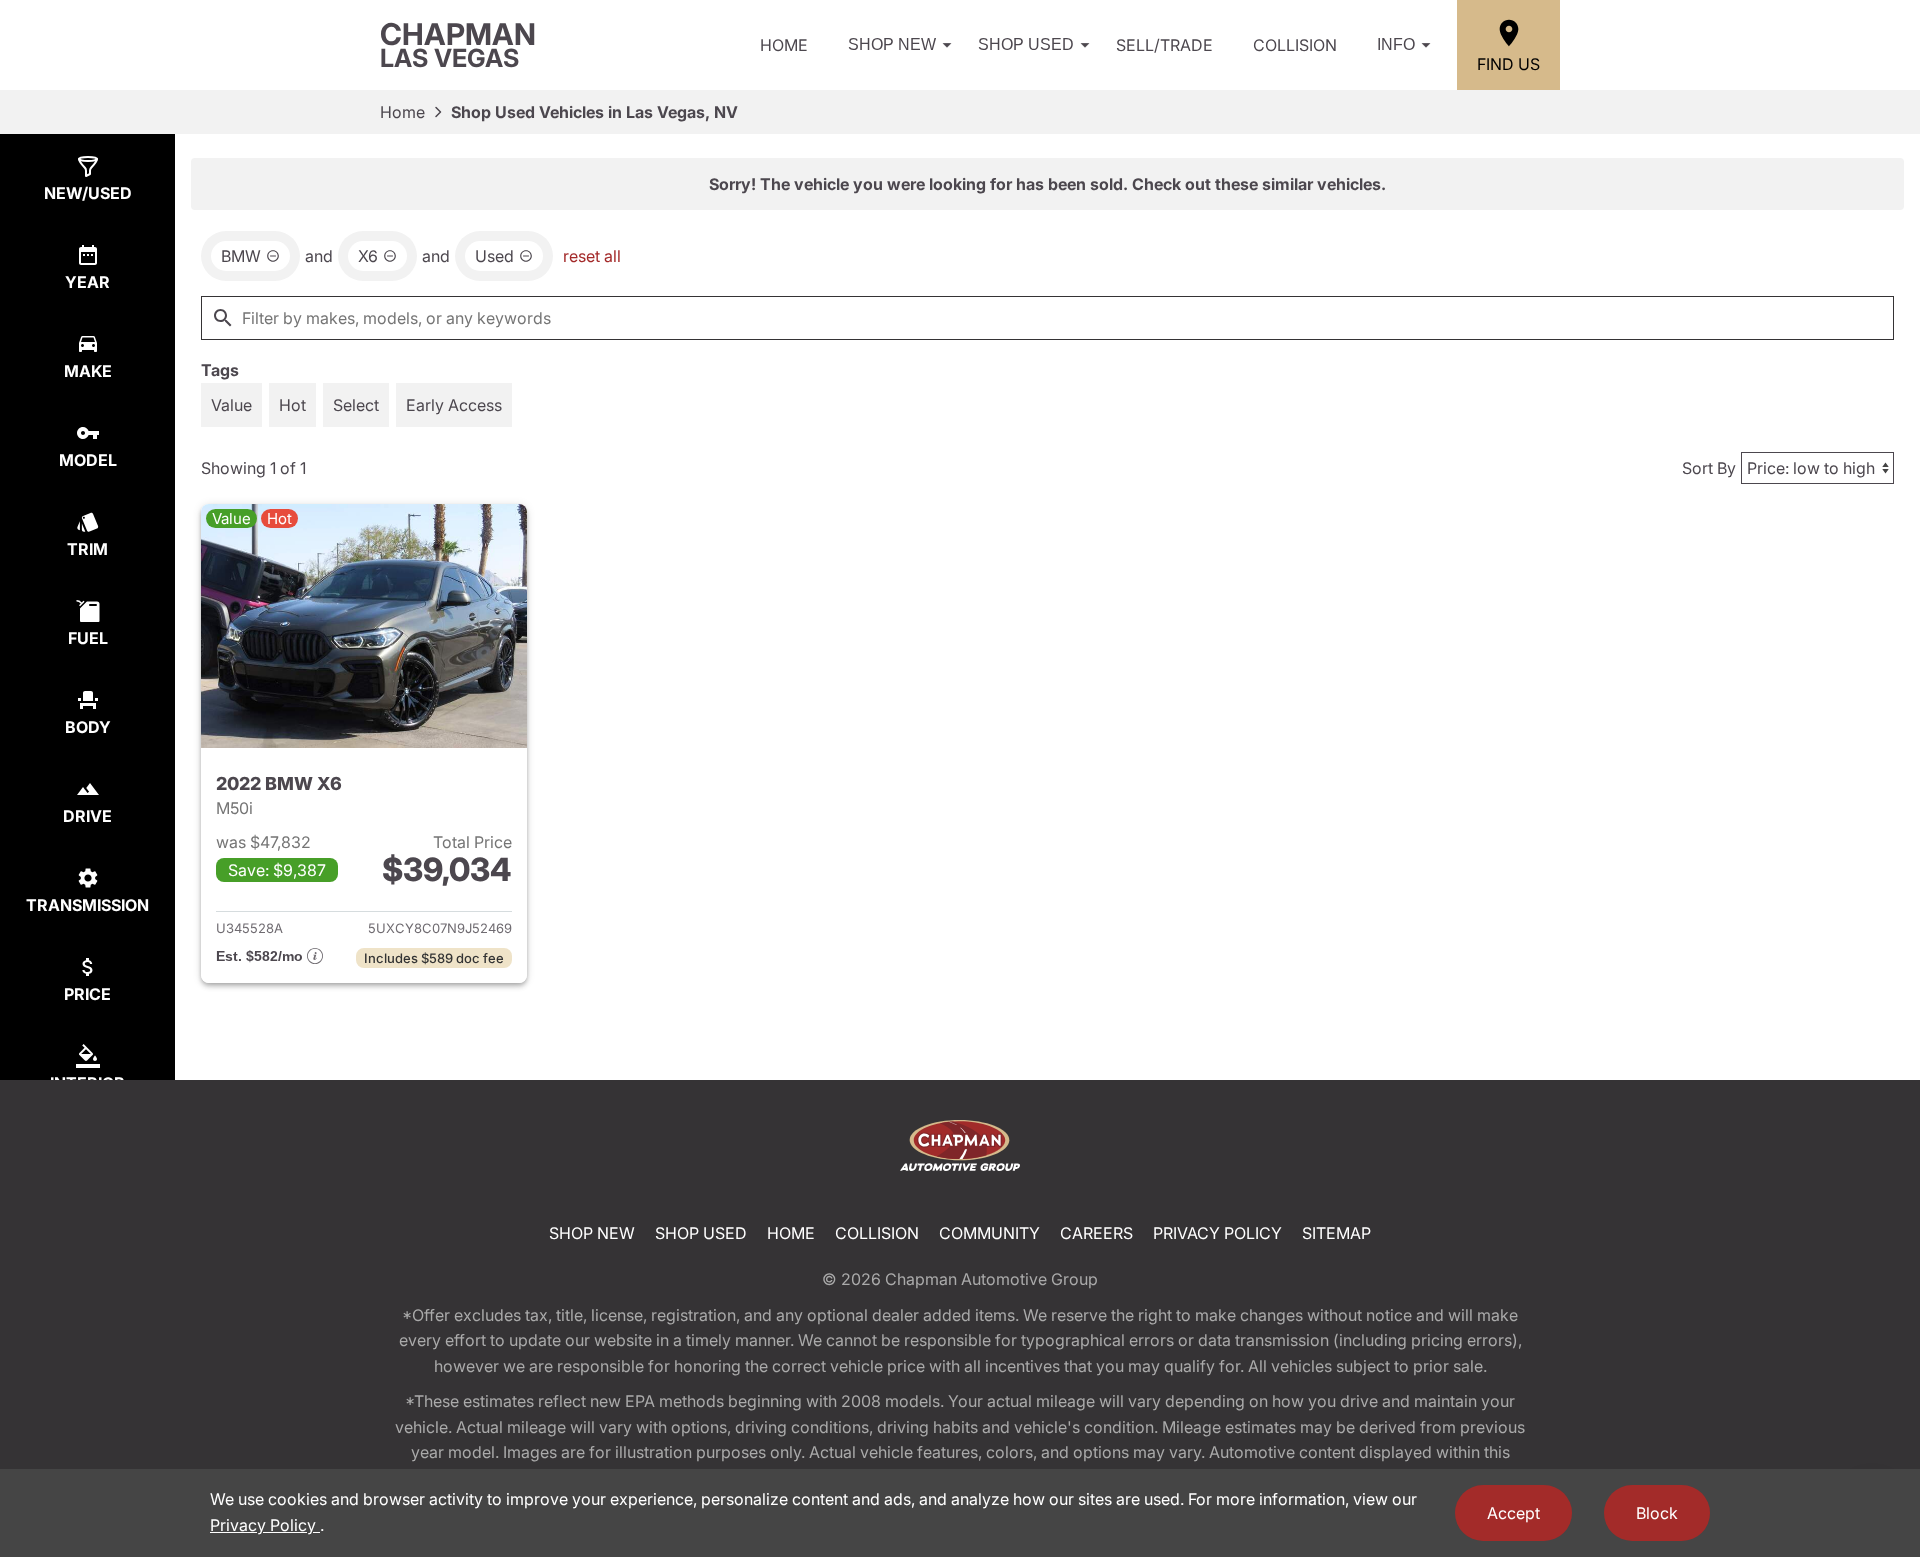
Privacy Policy (1217, 1233)
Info (1396, 44)
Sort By (1709, 468)
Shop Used (1026, 44)
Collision (1295, 45)
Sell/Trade (1164, 45)
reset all (592, 256)
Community (989, 1233)
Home (784, 45)
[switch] (231, 405)
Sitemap (1336, 1233)
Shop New (892, 44)
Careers (1096, 1233)
